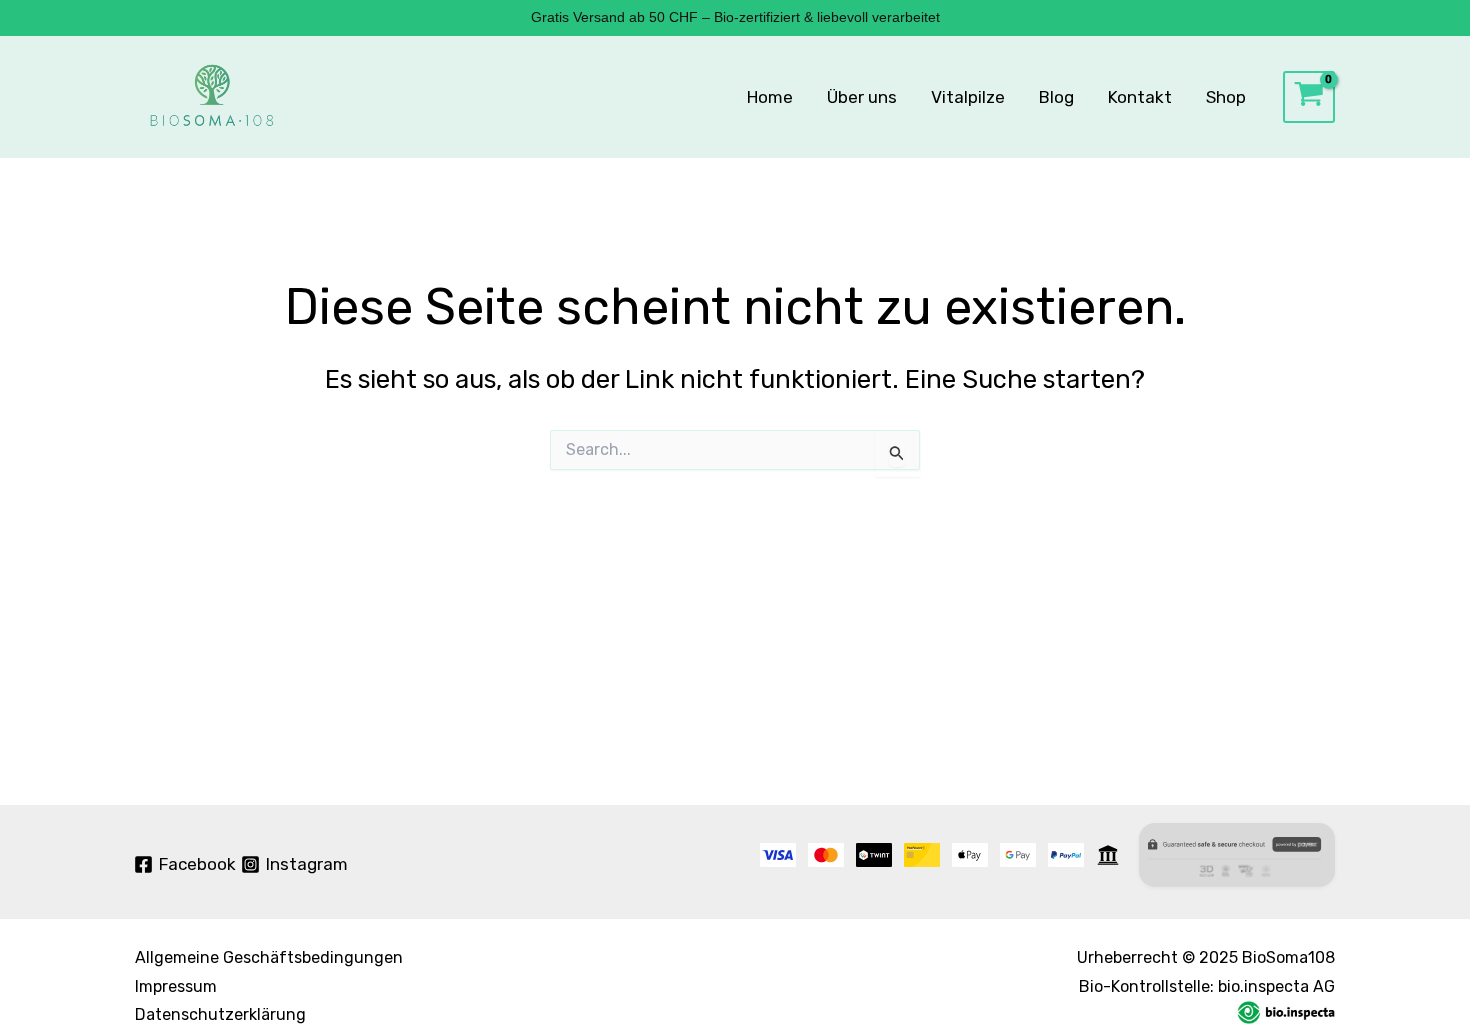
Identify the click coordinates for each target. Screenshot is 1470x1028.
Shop (1226, 97)
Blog (1056, 97)
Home (770, 97)
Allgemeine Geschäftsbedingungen (269, 957)
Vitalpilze (968, 97)
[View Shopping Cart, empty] (1309, 97)
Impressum (176, 986)
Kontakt (1140, 97)
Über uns (862, 97)
